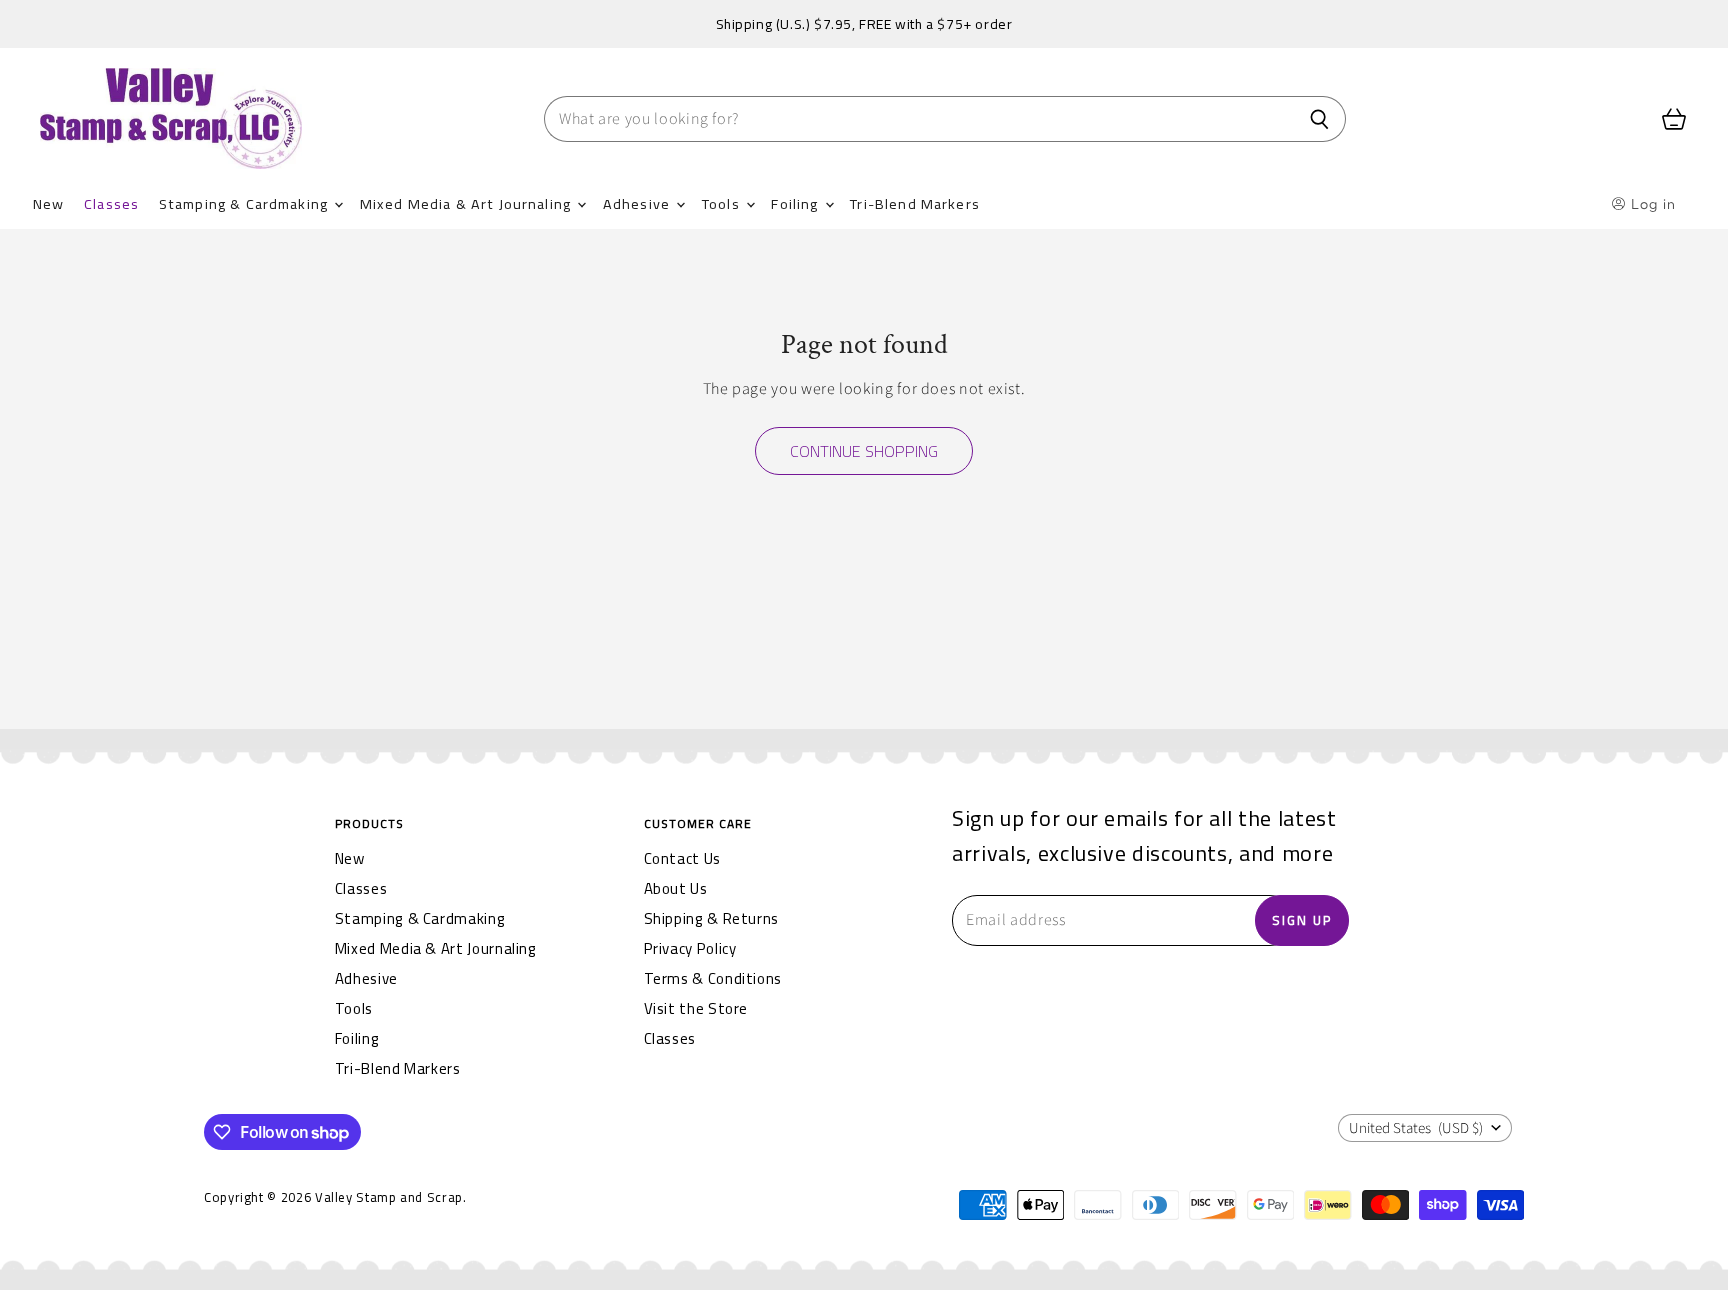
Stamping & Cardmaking (245, 203)
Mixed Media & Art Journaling (467, 203)
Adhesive (638, 203)
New (48, 203)
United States (1416, 1128)
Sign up (1302, 920)
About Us (676, 888)
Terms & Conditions (713, 978)
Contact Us (682, 858)
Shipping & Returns (712, 918)
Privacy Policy (690, 948)
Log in (1651, 204)
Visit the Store (696, 1008)
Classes (111, 203)
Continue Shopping (864, 451)
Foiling (796, 203)
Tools (723, 203)
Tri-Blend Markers (915, 203)
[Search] (1319, 119)
